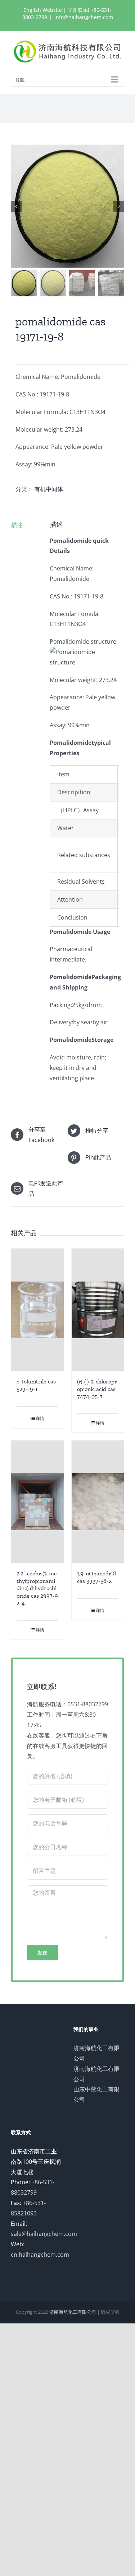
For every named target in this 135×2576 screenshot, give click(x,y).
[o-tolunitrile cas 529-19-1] (37, 1310)
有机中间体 (49, 489)
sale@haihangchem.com (44, 2234)
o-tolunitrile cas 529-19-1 (36, 1385)
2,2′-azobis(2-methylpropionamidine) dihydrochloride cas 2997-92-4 (37, 1588)
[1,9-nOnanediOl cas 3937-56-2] (98, 1502)
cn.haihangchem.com (40, 2255)
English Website (43, 10)
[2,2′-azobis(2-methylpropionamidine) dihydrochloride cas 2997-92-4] (37, 1502)
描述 (17, 525)
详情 (40, 1418)
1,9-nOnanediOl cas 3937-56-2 (96, 1577)
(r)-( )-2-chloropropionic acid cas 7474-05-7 (97, 1389)
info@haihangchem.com (84, 17)
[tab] (26, 525)
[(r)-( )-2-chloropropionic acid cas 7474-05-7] (98, 1310)
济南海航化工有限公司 (73, 2312)
